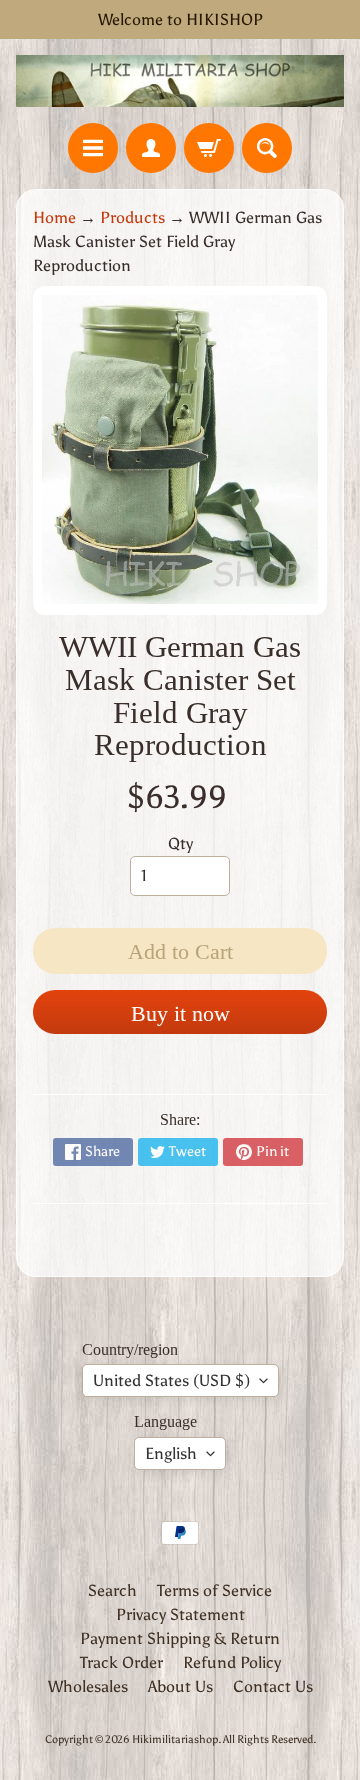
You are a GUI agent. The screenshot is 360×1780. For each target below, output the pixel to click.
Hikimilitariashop (175, 1739)
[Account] (151, 148)
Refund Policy (232, 1662)
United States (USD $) (171, 1380)
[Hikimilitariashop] (180, 81)
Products (132, 217)
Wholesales (88, 1686)
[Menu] (93, 148)
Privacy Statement (180, 1614)
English (171, 1453)
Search (112, 1590)
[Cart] (209, 148)
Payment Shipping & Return (180, 1638)
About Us (180, 1686)
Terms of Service (214, 1590)
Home (54, 217)
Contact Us (273, 1686)
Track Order (121, 1662)
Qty (180, 843)
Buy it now (180, 1013)
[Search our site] (267, 148)
